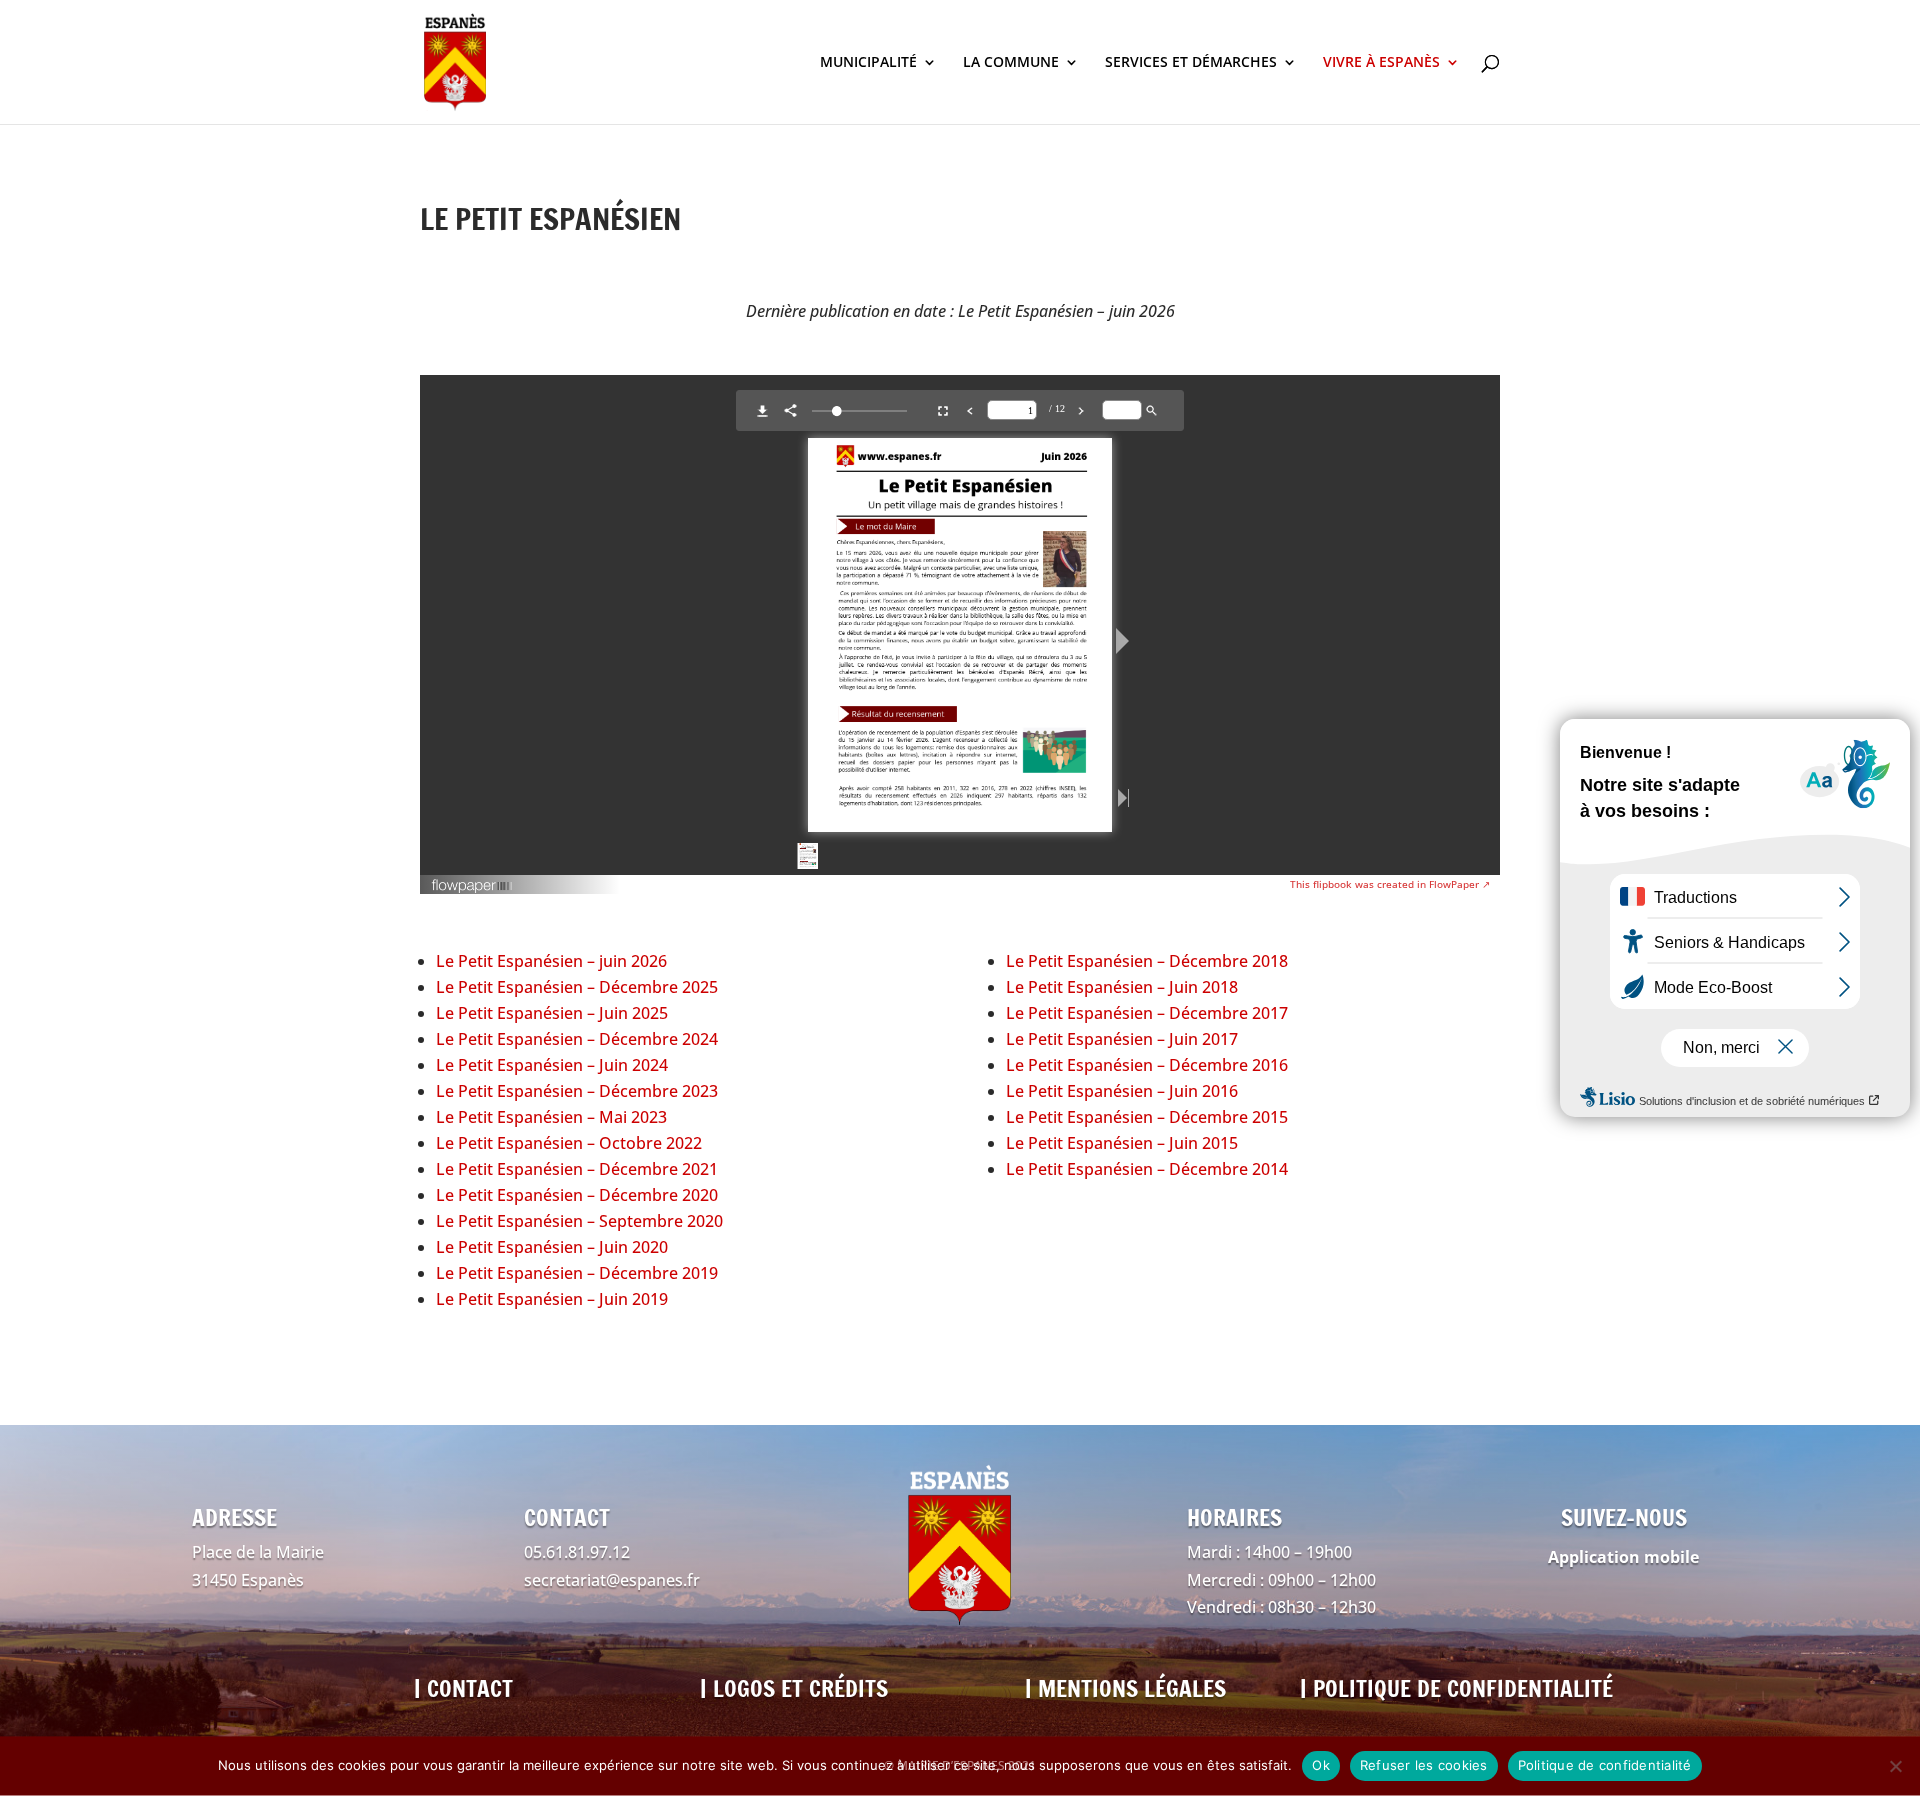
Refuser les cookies (1424, 1765)
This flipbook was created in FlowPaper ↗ (1390, 884)
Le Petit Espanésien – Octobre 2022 (569, 1143)
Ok (1321, 1765)
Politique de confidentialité (1605, 1765)
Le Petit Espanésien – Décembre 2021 (577, 1169)
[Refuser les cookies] (1895, 1766)
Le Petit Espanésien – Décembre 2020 (577, 1195)
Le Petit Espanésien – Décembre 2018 (1147, 961)
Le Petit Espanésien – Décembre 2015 (1147, 1117)
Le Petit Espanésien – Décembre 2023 (577, 1091)
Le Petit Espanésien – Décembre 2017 (1147, 1013)
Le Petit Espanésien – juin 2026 (551, 961)
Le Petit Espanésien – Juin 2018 (1122, 987)
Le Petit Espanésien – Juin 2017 (1122, 1039)
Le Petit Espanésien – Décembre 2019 (577, 1273)
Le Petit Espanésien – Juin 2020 (552, 1247)
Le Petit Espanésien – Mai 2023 (551, 1117)
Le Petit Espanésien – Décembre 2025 (577, 987)
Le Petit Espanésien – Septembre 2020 (579, 1221)
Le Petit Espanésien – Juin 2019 (552, 1299)
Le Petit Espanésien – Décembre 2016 (1147, 1065)
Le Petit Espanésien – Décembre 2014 (1147, 1169)
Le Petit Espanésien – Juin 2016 (1122, 1091)
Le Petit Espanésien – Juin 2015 (1122, 1143)
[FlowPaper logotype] (472, 888)
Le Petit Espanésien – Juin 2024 (552, 1065)
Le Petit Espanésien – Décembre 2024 (577, 1039)
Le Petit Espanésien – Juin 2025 (552, 1013)
